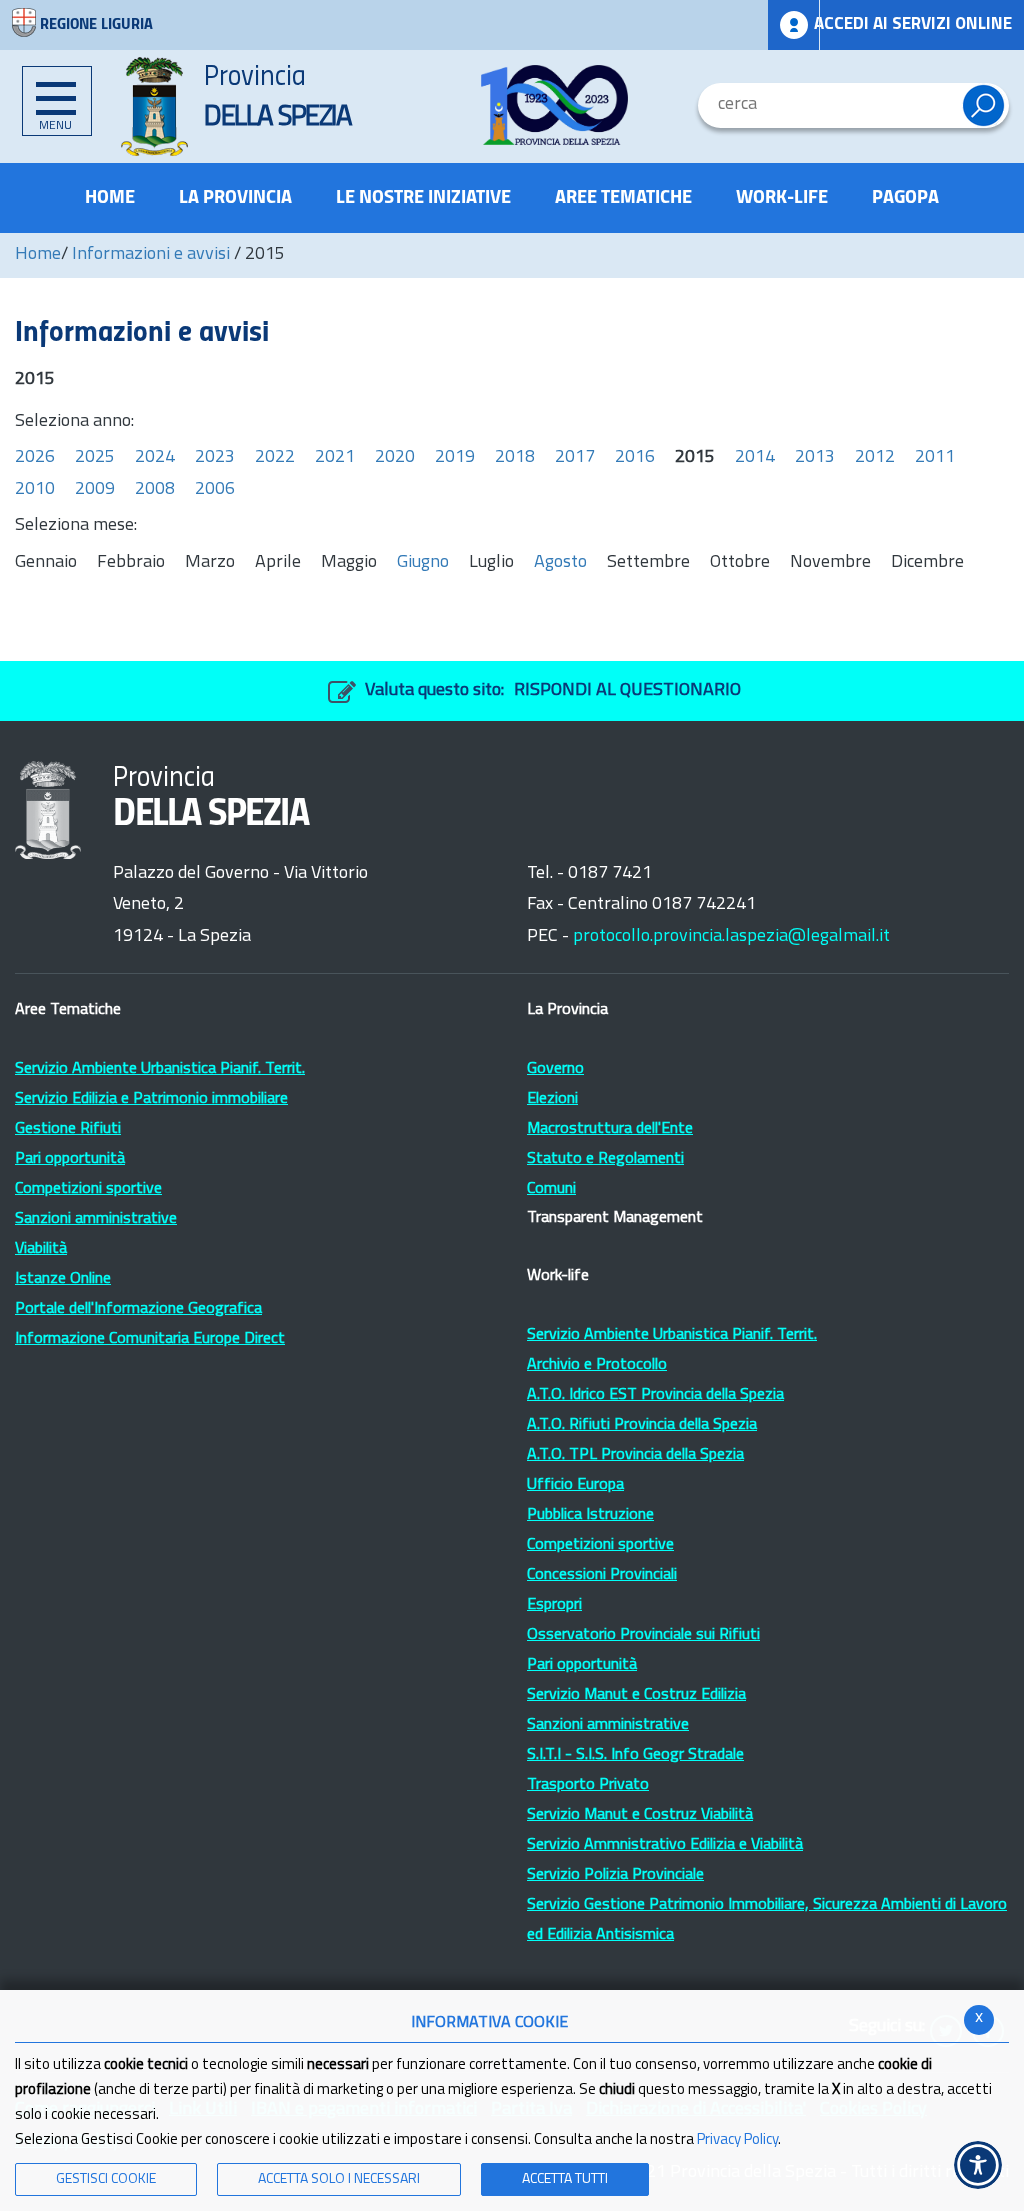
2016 (635, 458)
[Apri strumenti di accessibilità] (978, 2165)
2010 (35, 490)
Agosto (560, 563)
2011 (935, 458)
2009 (95, 490)
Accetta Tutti (565, 2179)
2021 (335, 458)
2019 (455, 458)
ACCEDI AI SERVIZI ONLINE (913, 24)
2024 (155, 458)
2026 (35, 458)
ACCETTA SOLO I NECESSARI (339, 2179)
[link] (555, 105)
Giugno (423, 563)
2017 (575, 458)
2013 (815, 458)
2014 (755, 458)
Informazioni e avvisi (151, 255)
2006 (215, 490)
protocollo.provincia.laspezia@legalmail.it (731, 937)
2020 (395, 458)
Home (38, 255)
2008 (155, 490)
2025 (95, 458)
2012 (875, 458)
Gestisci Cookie (106, 2179)
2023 (215, 458)
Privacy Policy (737, 2140)
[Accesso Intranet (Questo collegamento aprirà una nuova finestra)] (794, 25)
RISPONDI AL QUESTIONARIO (627, 691)
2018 (515, 458)
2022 (275, 458)
